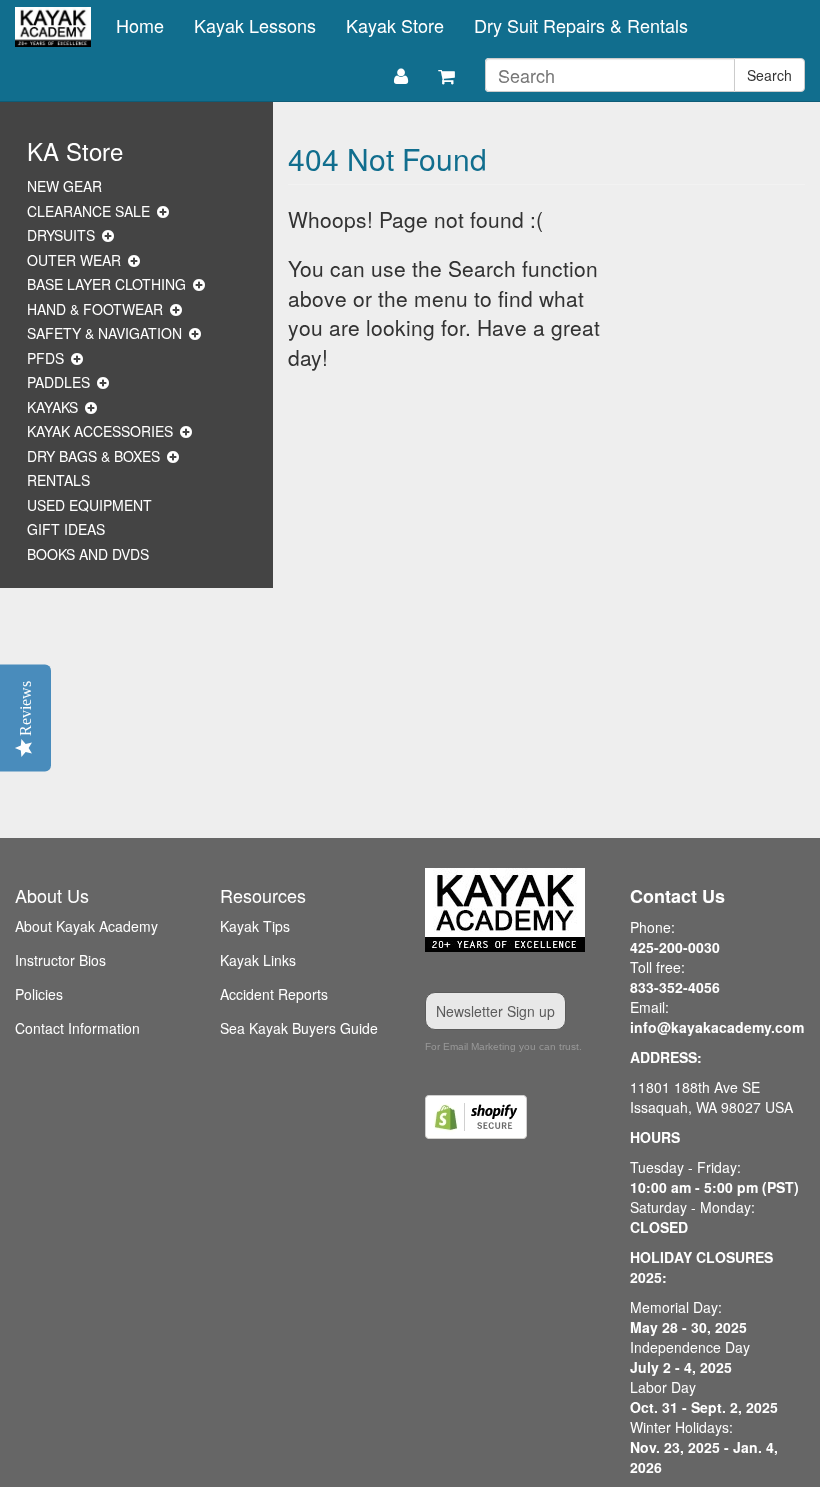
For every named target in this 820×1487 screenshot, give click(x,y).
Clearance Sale (88, 211)
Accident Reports (274, 994)
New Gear (64, 186)
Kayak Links (258, 960)
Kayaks (52, 407)
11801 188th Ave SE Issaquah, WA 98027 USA (711, 1097)
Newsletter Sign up (495, 1011)
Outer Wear (74, 260)
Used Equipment (89, 505)
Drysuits (61, 235)
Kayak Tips (255, 926)
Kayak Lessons (255, 25)
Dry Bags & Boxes (93, 456)
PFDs (45, 358)
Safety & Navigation (104, 333)
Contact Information (77, 1028)
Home (140, 25)
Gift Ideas (66, 529)
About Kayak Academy (86, 926)
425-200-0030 (675, 947)
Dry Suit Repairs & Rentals (581, 25)
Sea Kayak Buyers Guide (299, 1028)
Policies (39, 994)
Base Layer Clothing (106, 284)
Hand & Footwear (95, 309)
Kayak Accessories (100, 431)
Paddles (58, 382)
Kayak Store (395, 25)
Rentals (58, 480)
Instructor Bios (60, 960)
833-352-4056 (675, 987)
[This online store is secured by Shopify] (512, 1117)
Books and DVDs (88, 554)
